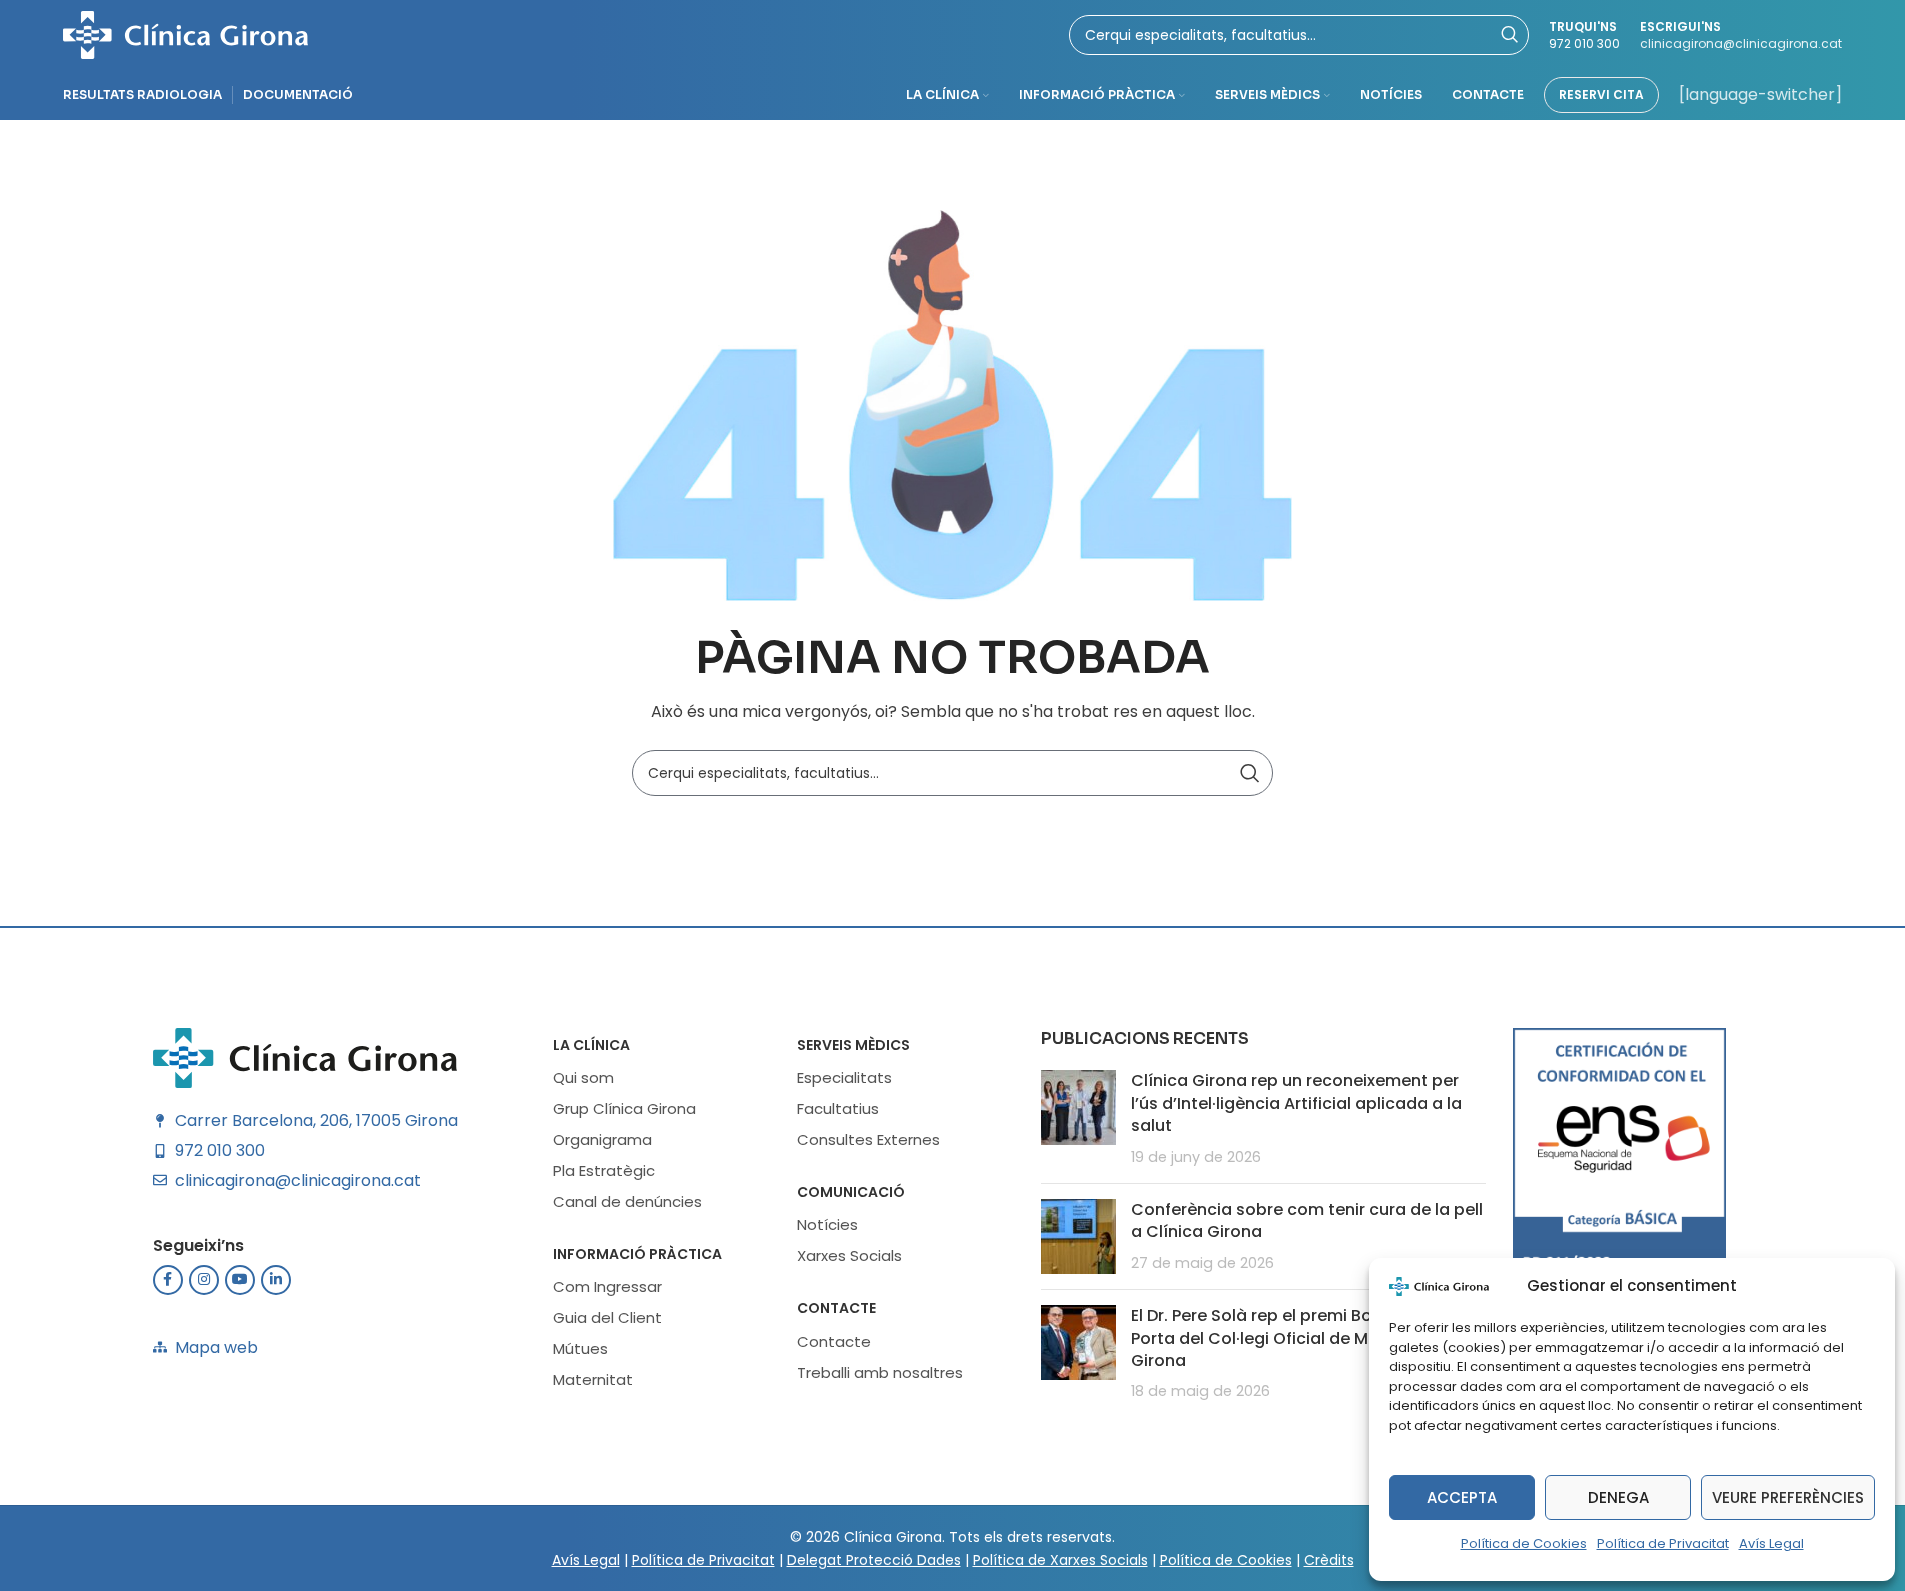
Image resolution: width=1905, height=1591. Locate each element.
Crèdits (1329, 1560)
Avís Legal (1771, 1543)
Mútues (580, 1348)
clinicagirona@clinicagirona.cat (1741, 43)
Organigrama (602, 1139)
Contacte (836, 1308)
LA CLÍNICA (591, 1045)
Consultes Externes (868, 1139)
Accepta (1462, 1497)
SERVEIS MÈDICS (853, 1045)
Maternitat (593, 1379)
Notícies (827, 1224)
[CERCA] (1250, 773)
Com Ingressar (607, 1286)
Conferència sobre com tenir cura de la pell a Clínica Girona (1307, 1220)
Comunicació (851, 1192)
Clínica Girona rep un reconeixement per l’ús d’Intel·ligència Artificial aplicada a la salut (1296, 1103)
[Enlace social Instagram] (204, 1280)
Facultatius (838, 1108)
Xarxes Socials (849, 1255)
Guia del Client (607, 1317)
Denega (1618, 1497)
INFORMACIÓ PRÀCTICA (637, 1254)
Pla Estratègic (604, 1170)
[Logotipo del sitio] (185, 33)
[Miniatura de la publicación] (1078, 1119)
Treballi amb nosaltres (880, 1372)
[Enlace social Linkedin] (276, 1280)
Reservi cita (1601, 94)
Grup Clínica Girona (624, 1108)
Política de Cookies (1524, 1543)
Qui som (583, 1077)
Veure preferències (1788, 1497)
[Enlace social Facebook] (168, 1280)
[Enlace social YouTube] (240, 1280)
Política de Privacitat (1663, 1543)
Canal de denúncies (627, 1201)
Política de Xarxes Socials (1060, 1560)
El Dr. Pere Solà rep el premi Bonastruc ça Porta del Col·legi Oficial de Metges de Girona (1295, 1338)
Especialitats (844, 1077)
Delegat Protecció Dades (874, 1560)
